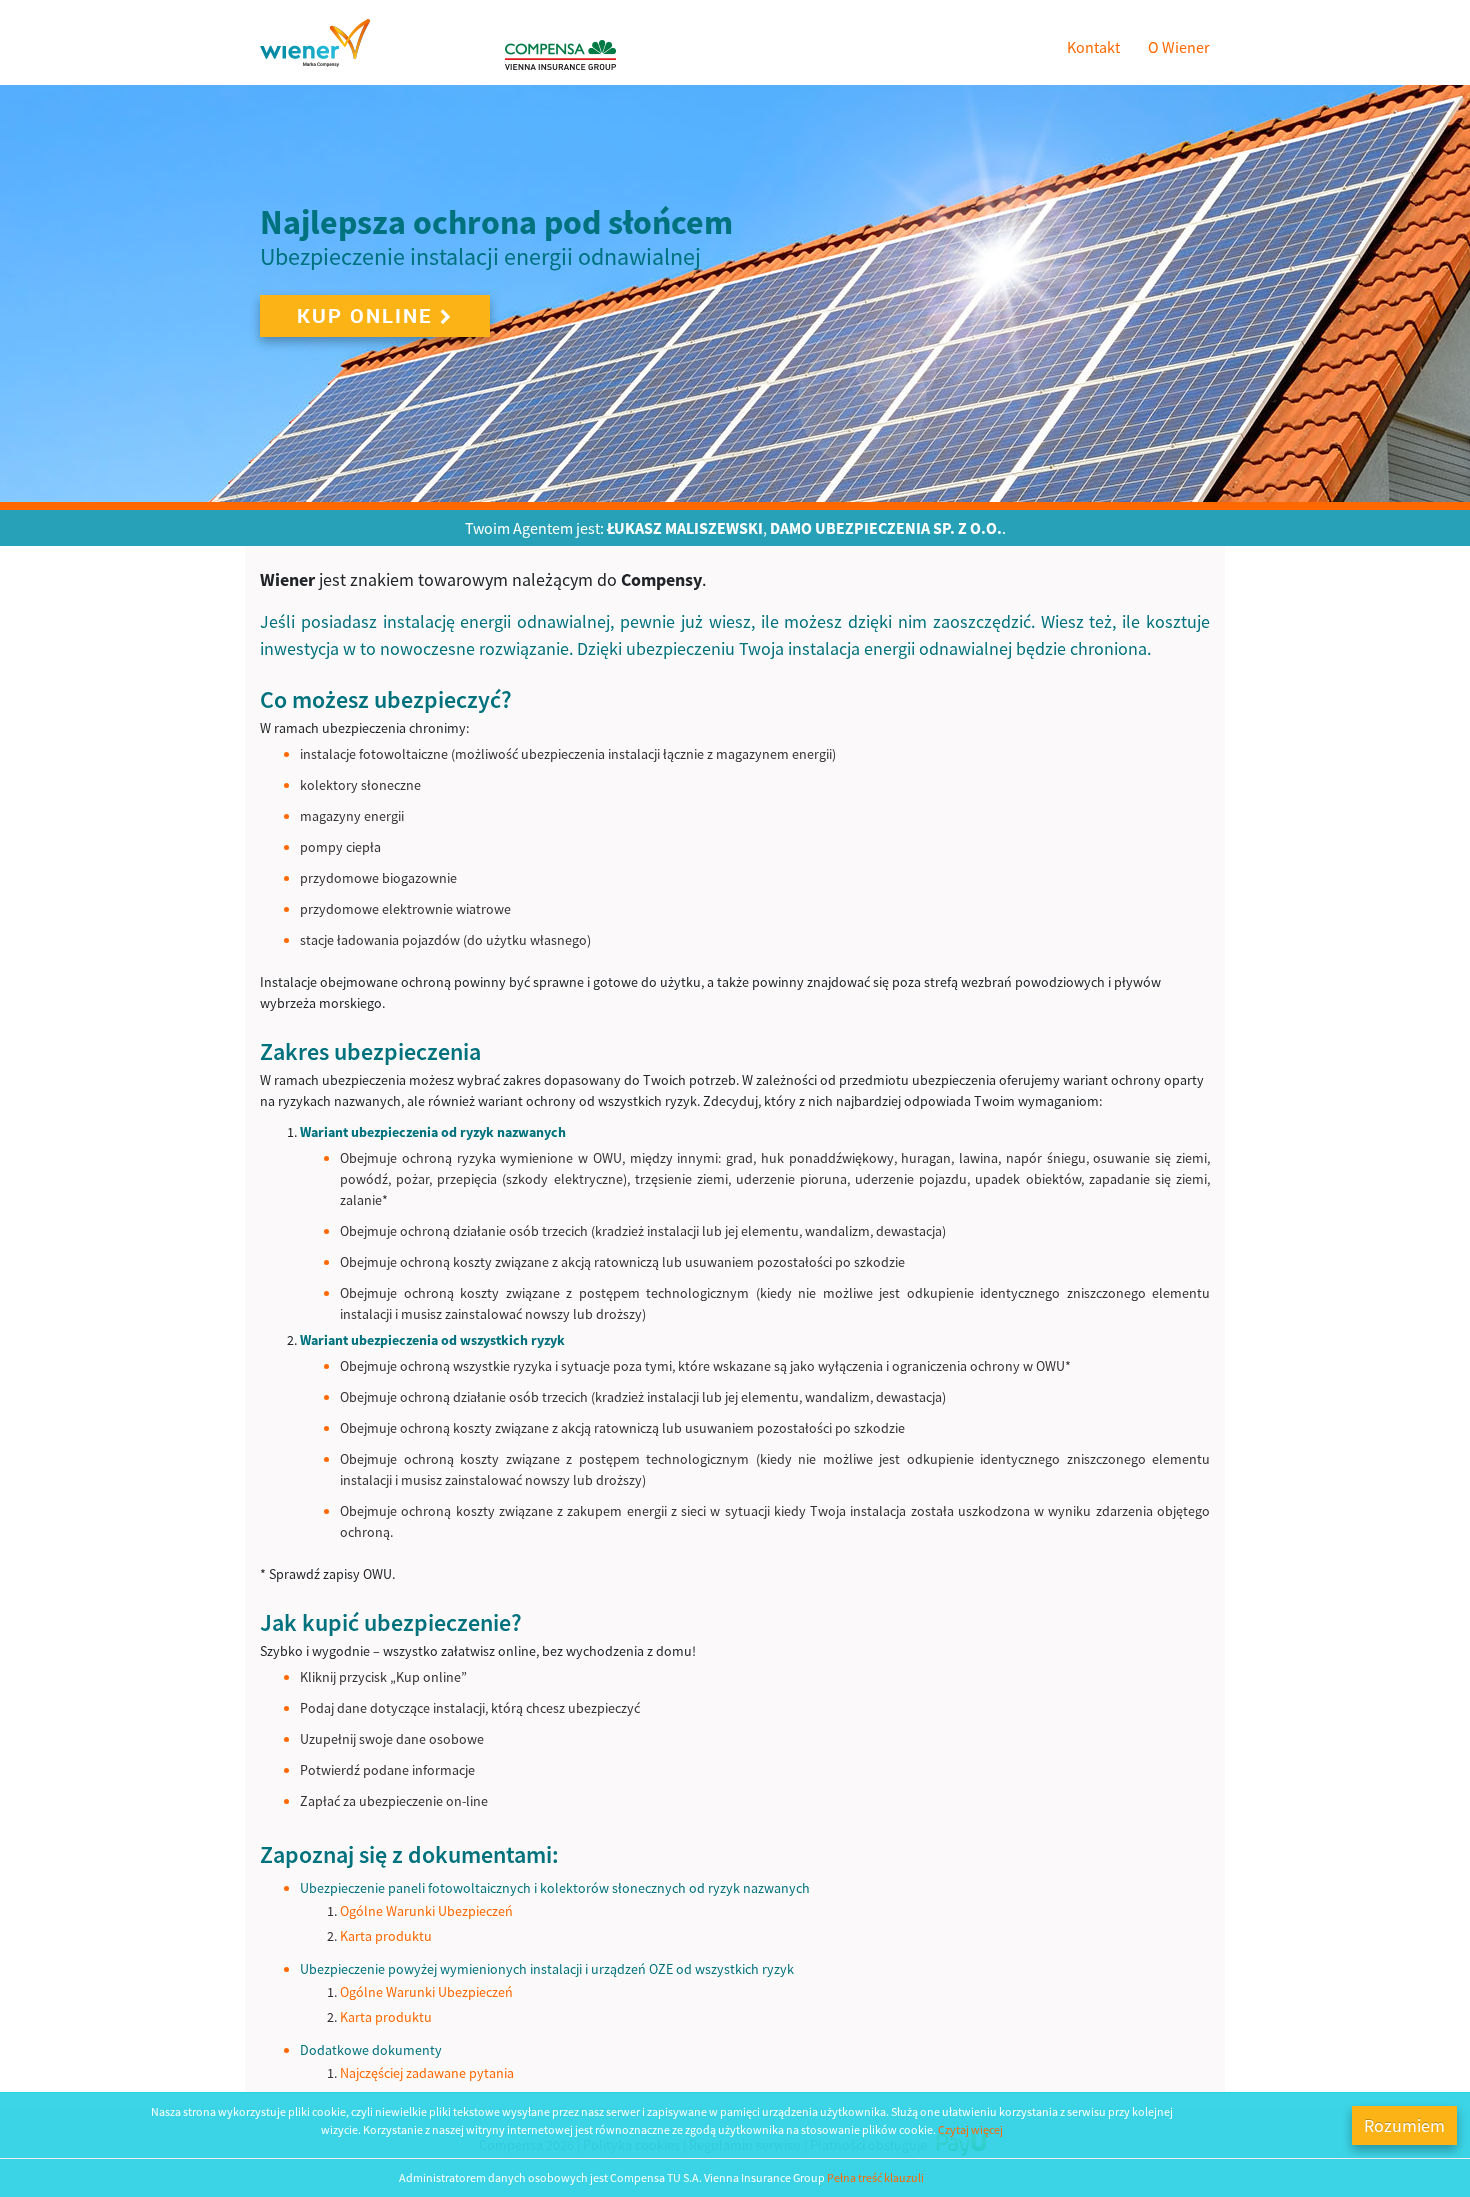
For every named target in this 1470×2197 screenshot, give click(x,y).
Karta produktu (386, 1936)
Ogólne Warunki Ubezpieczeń (426, 1911)
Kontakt (1093, 47)
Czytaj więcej (970, 2129)
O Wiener (1179, 47)
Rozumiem (1404, 2125)
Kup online (364, 315)
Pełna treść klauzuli (875, 2177)
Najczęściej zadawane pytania (427, 2073)
